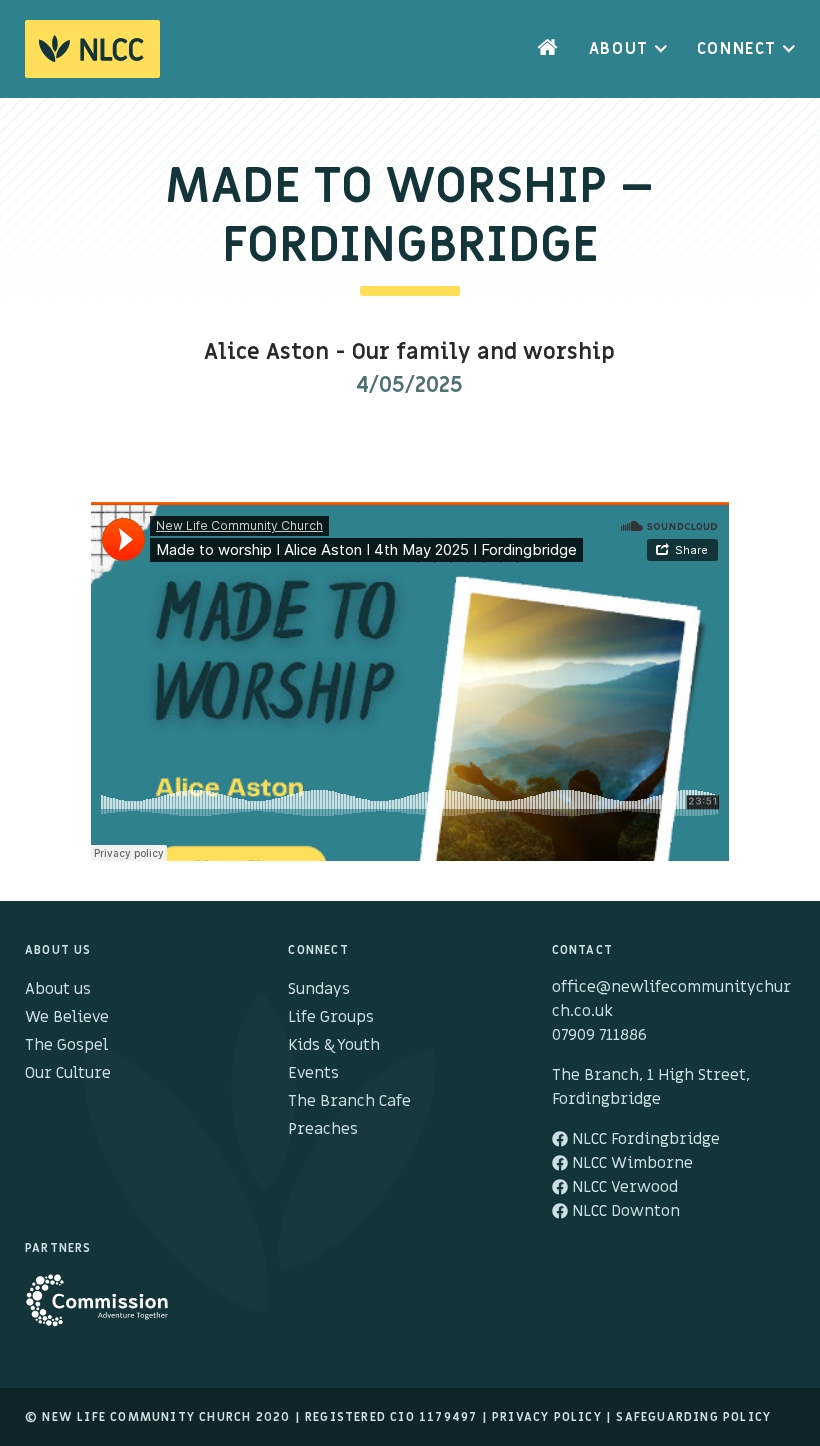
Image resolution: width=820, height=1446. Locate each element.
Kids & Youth (334, 1045)
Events (313, 1073)
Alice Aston (266, 352)
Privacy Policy (547, 1417)
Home (548, 49)
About (619, 49)
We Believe (67, 1017)
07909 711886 (599, 1035)
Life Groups (331, 1017)
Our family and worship (483, 352)
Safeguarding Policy (693, 1417)
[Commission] (107, 1310)
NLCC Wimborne (630, 1163)
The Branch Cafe (349, 1101)
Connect (737, 49)
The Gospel (66, 1045)
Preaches (323, 1129)
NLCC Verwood (623, 1187)
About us (58, 989)
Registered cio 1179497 (391, 1417)
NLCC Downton (624, 1211)
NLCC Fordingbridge (644, 1139)
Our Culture (68, 1073)
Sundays (319, 989)
